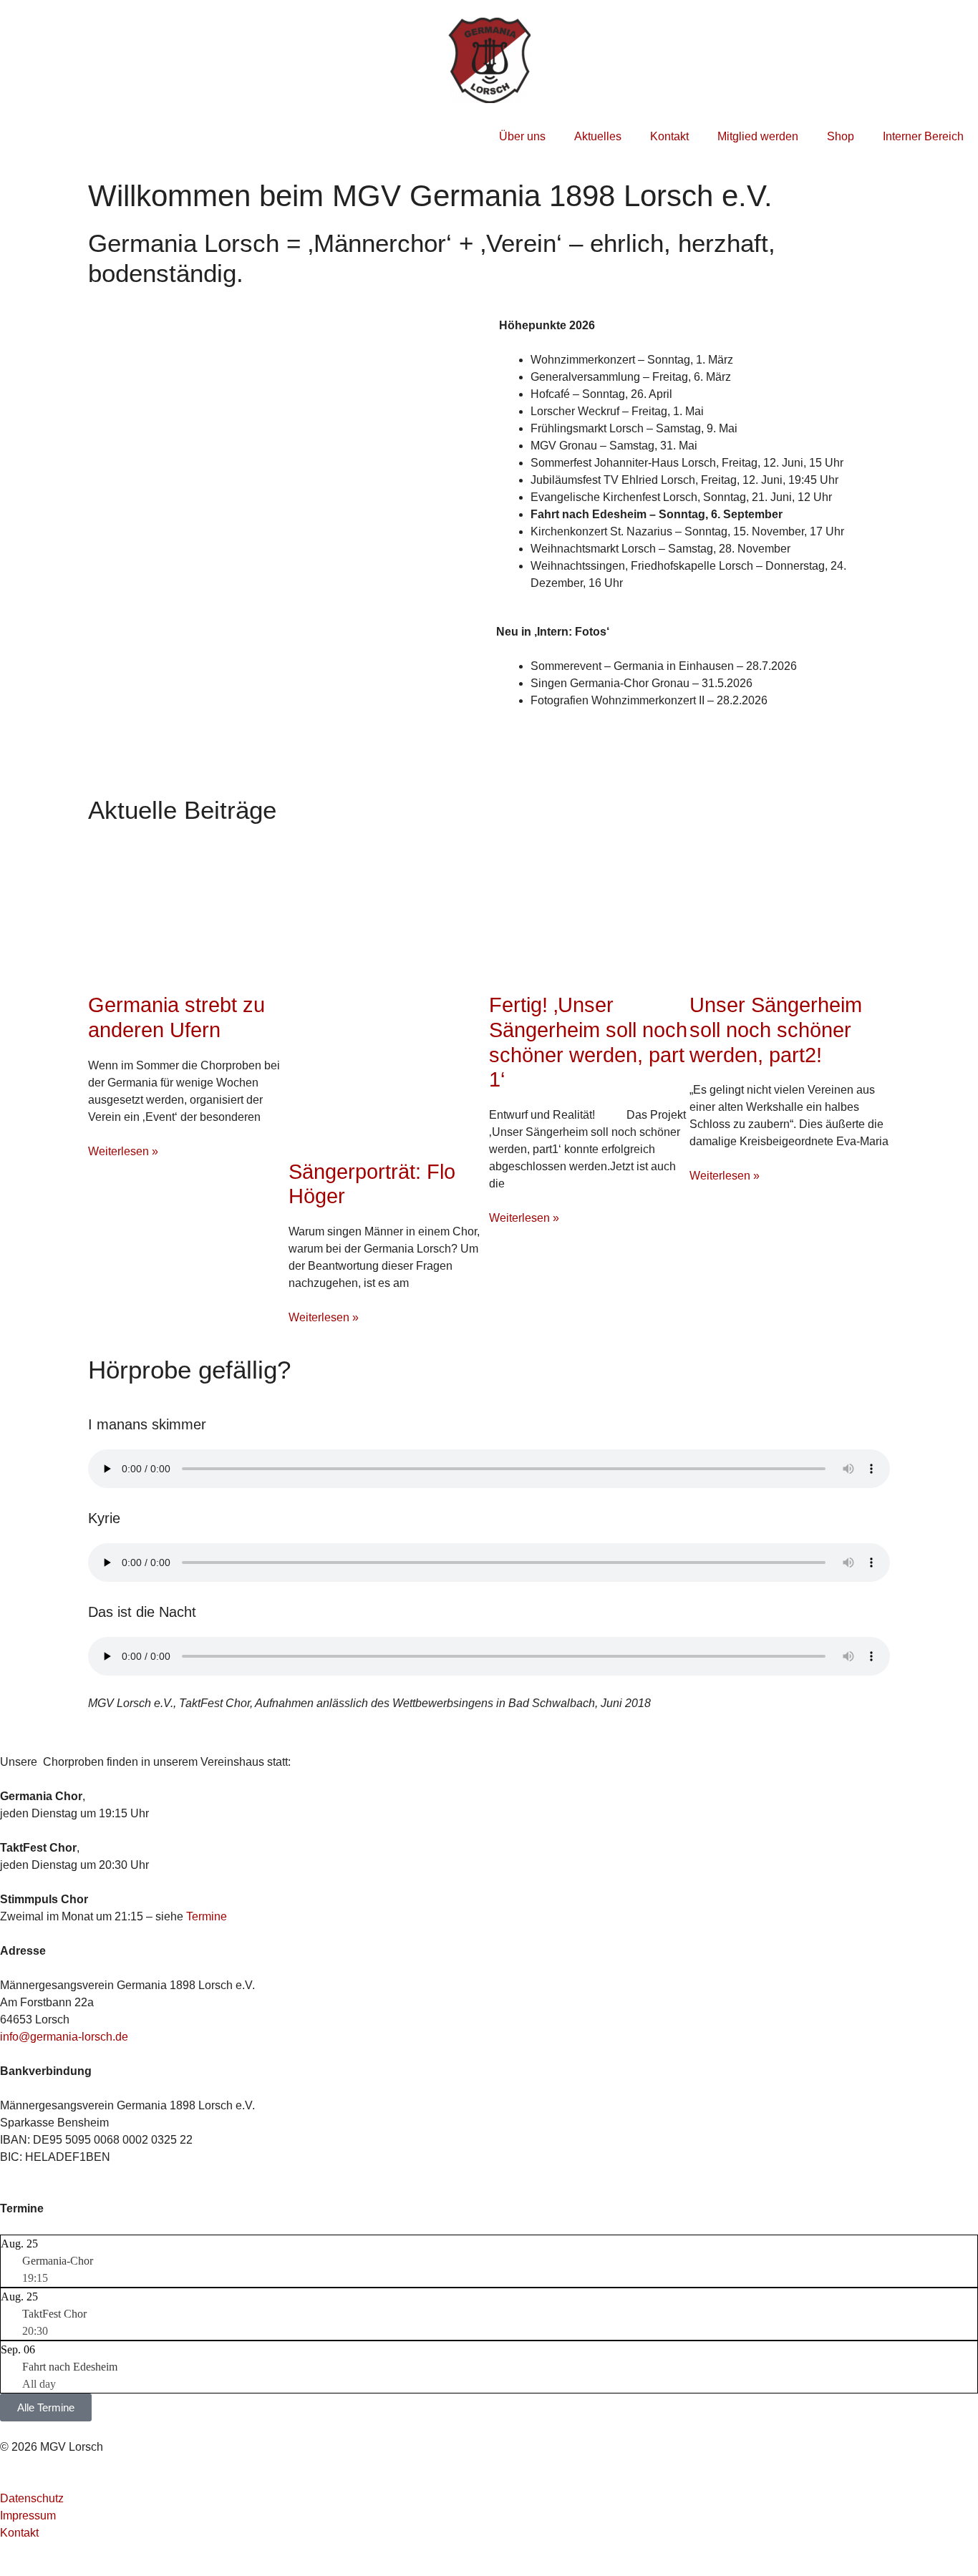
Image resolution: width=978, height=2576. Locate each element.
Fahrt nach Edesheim (70, 2367)
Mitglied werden (758, 136)
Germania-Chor (58, 2261)
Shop (841, 136)
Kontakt (669, 136)
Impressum (28, 2516)
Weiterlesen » (123, 1151)
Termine (207, 1916)
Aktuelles (598, 136)
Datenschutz (32, 2498)
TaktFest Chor (54, 2314)
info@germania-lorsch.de (64, 2037)
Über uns (522, 136)
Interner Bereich (923, 136)
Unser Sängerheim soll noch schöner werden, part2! (776, 1030)
